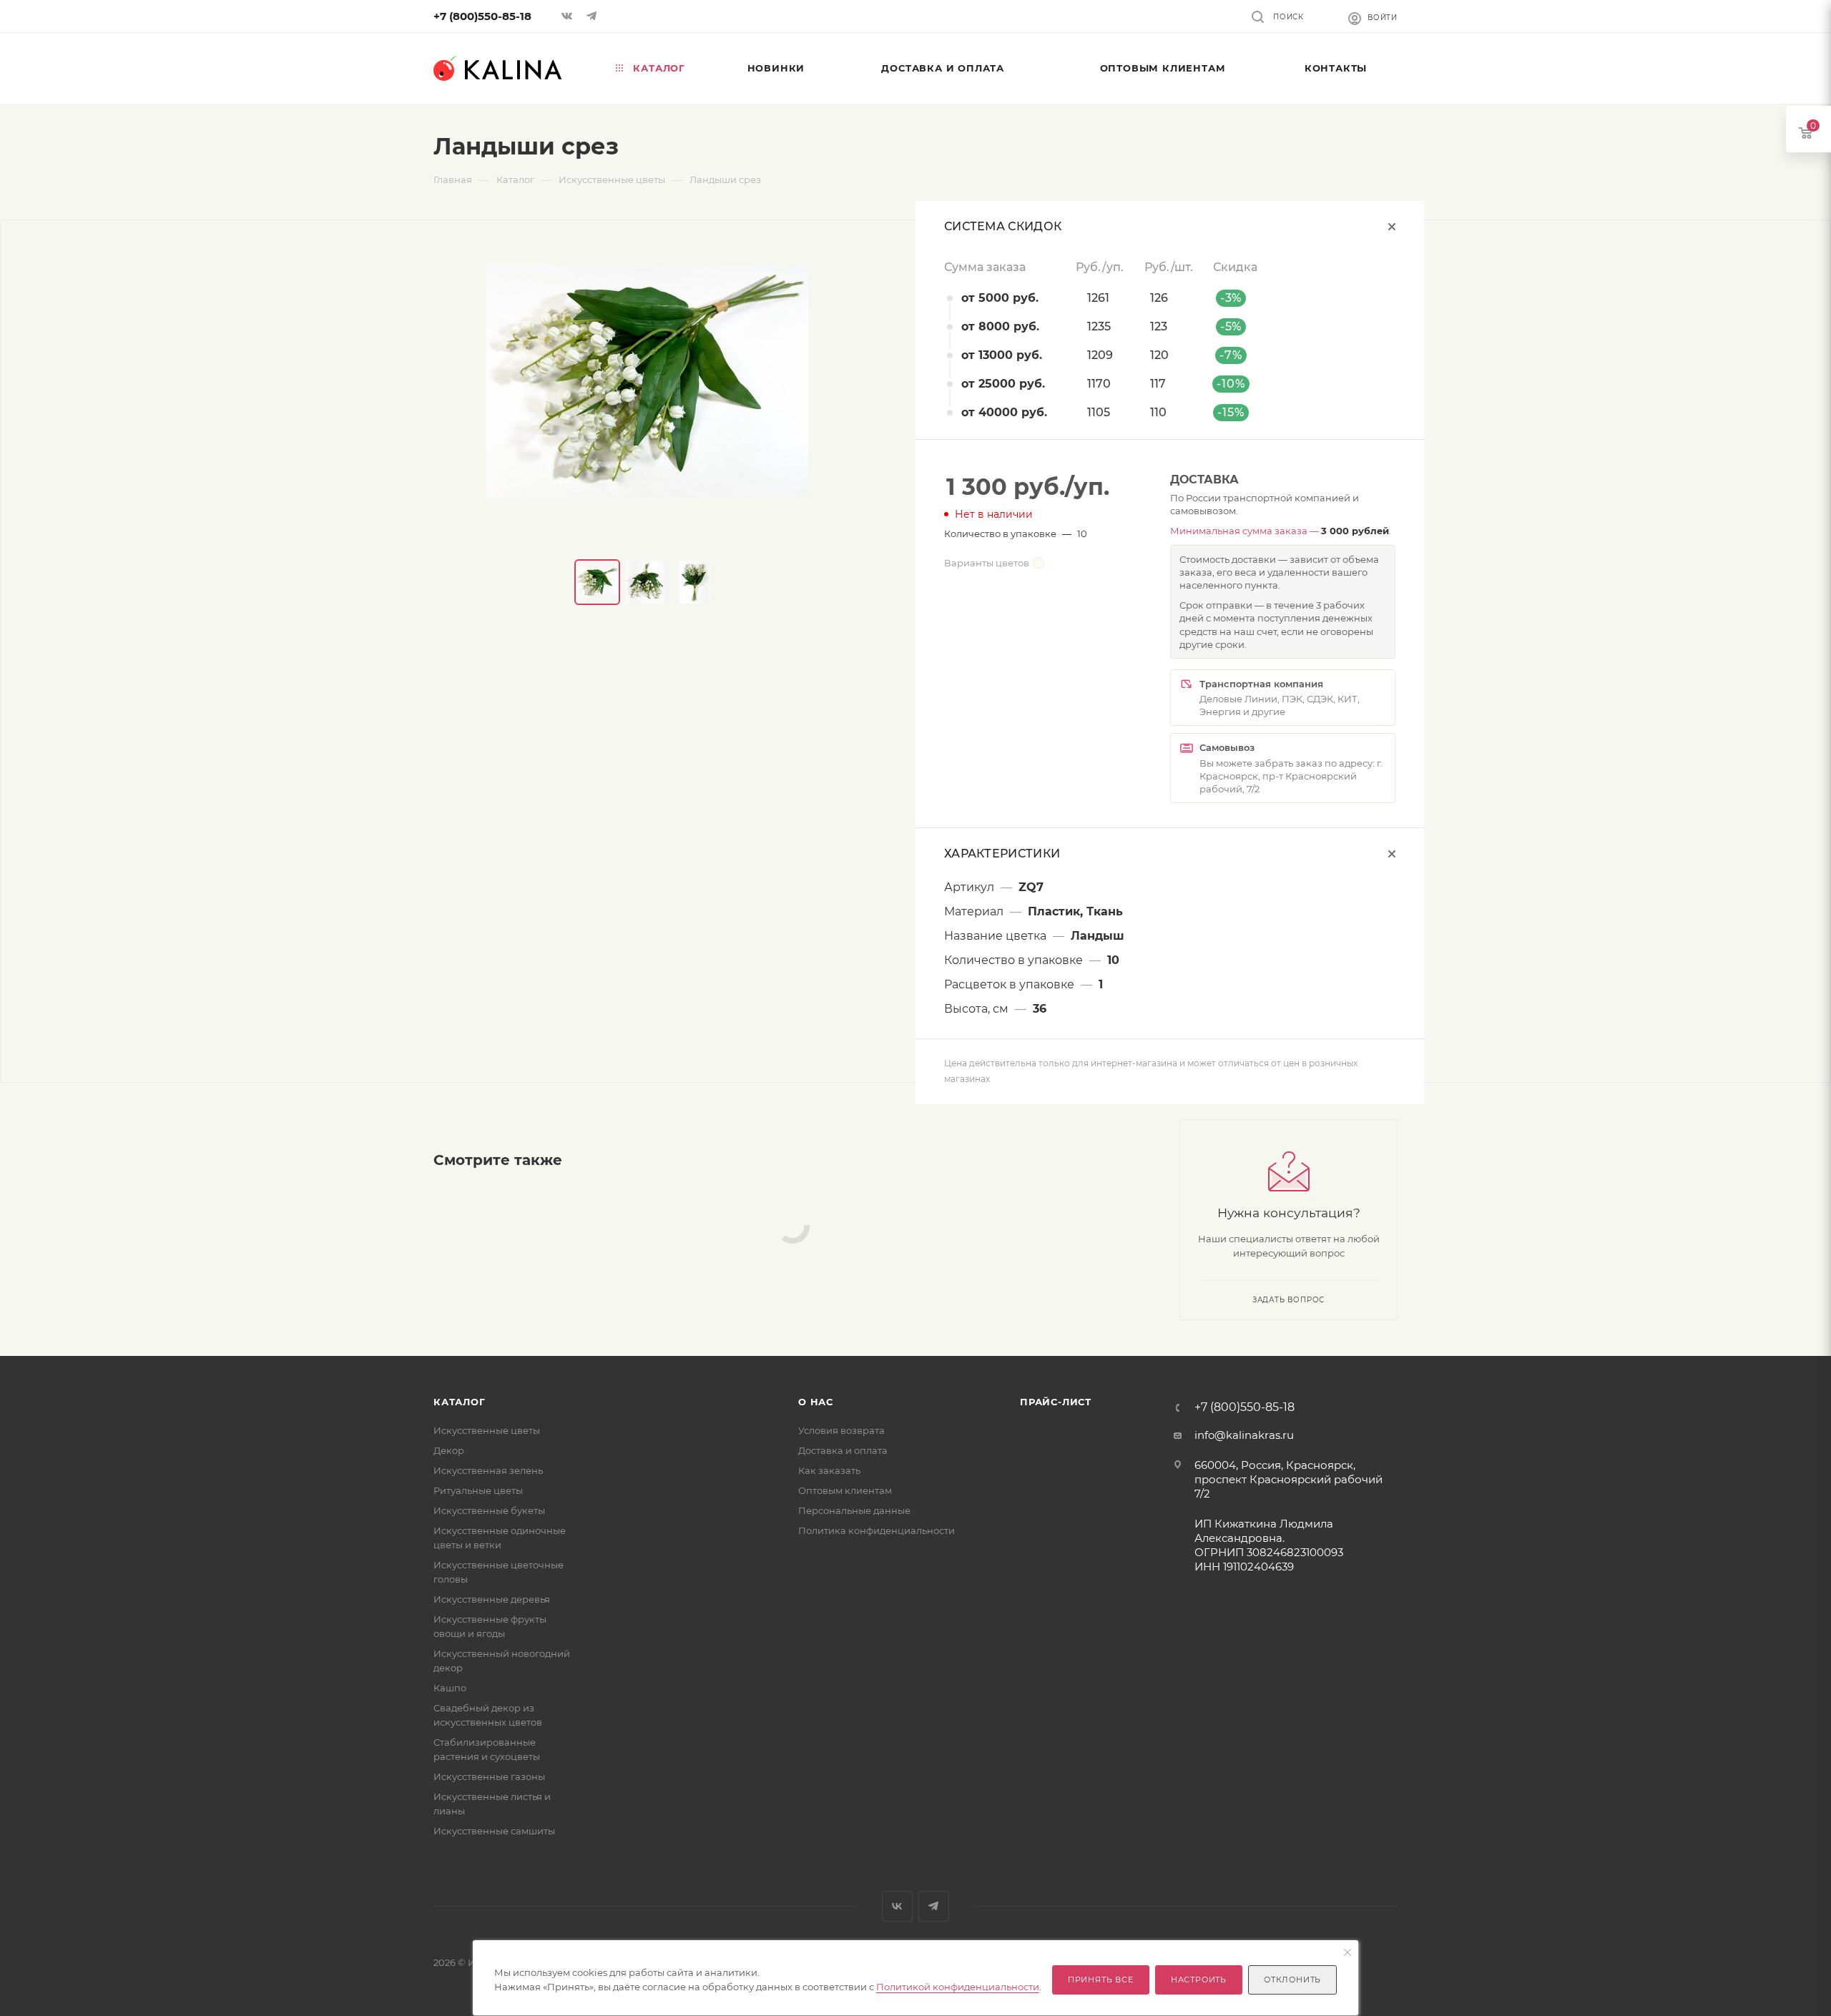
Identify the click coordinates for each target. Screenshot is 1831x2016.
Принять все (1101, 1980)
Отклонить (1292, 1980)
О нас (816, 1402)
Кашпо (450, 1688)
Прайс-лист (1056, 1402)
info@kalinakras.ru (1244, 1435)
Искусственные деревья (492, 1599)
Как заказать (829, 1470)
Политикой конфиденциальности (958, 1987)
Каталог (460, 1402)
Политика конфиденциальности (877, 1530)
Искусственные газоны (489, 1776)
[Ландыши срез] (647, 381)
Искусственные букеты (489, 1510)
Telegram (934, 1906)
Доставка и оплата (843, 1450)
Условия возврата (841, 1430)
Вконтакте (897, 1906)
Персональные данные (854, 1510)
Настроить (1199, 1980)
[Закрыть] (1348, 1953)
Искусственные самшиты (494, 1831)
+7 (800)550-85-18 (482, 16)
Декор (449, 1450)
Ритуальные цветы (478, 1490)
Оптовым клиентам (845, 1490)
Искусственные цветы (487, 1430)
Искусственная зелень (488, 1470)
